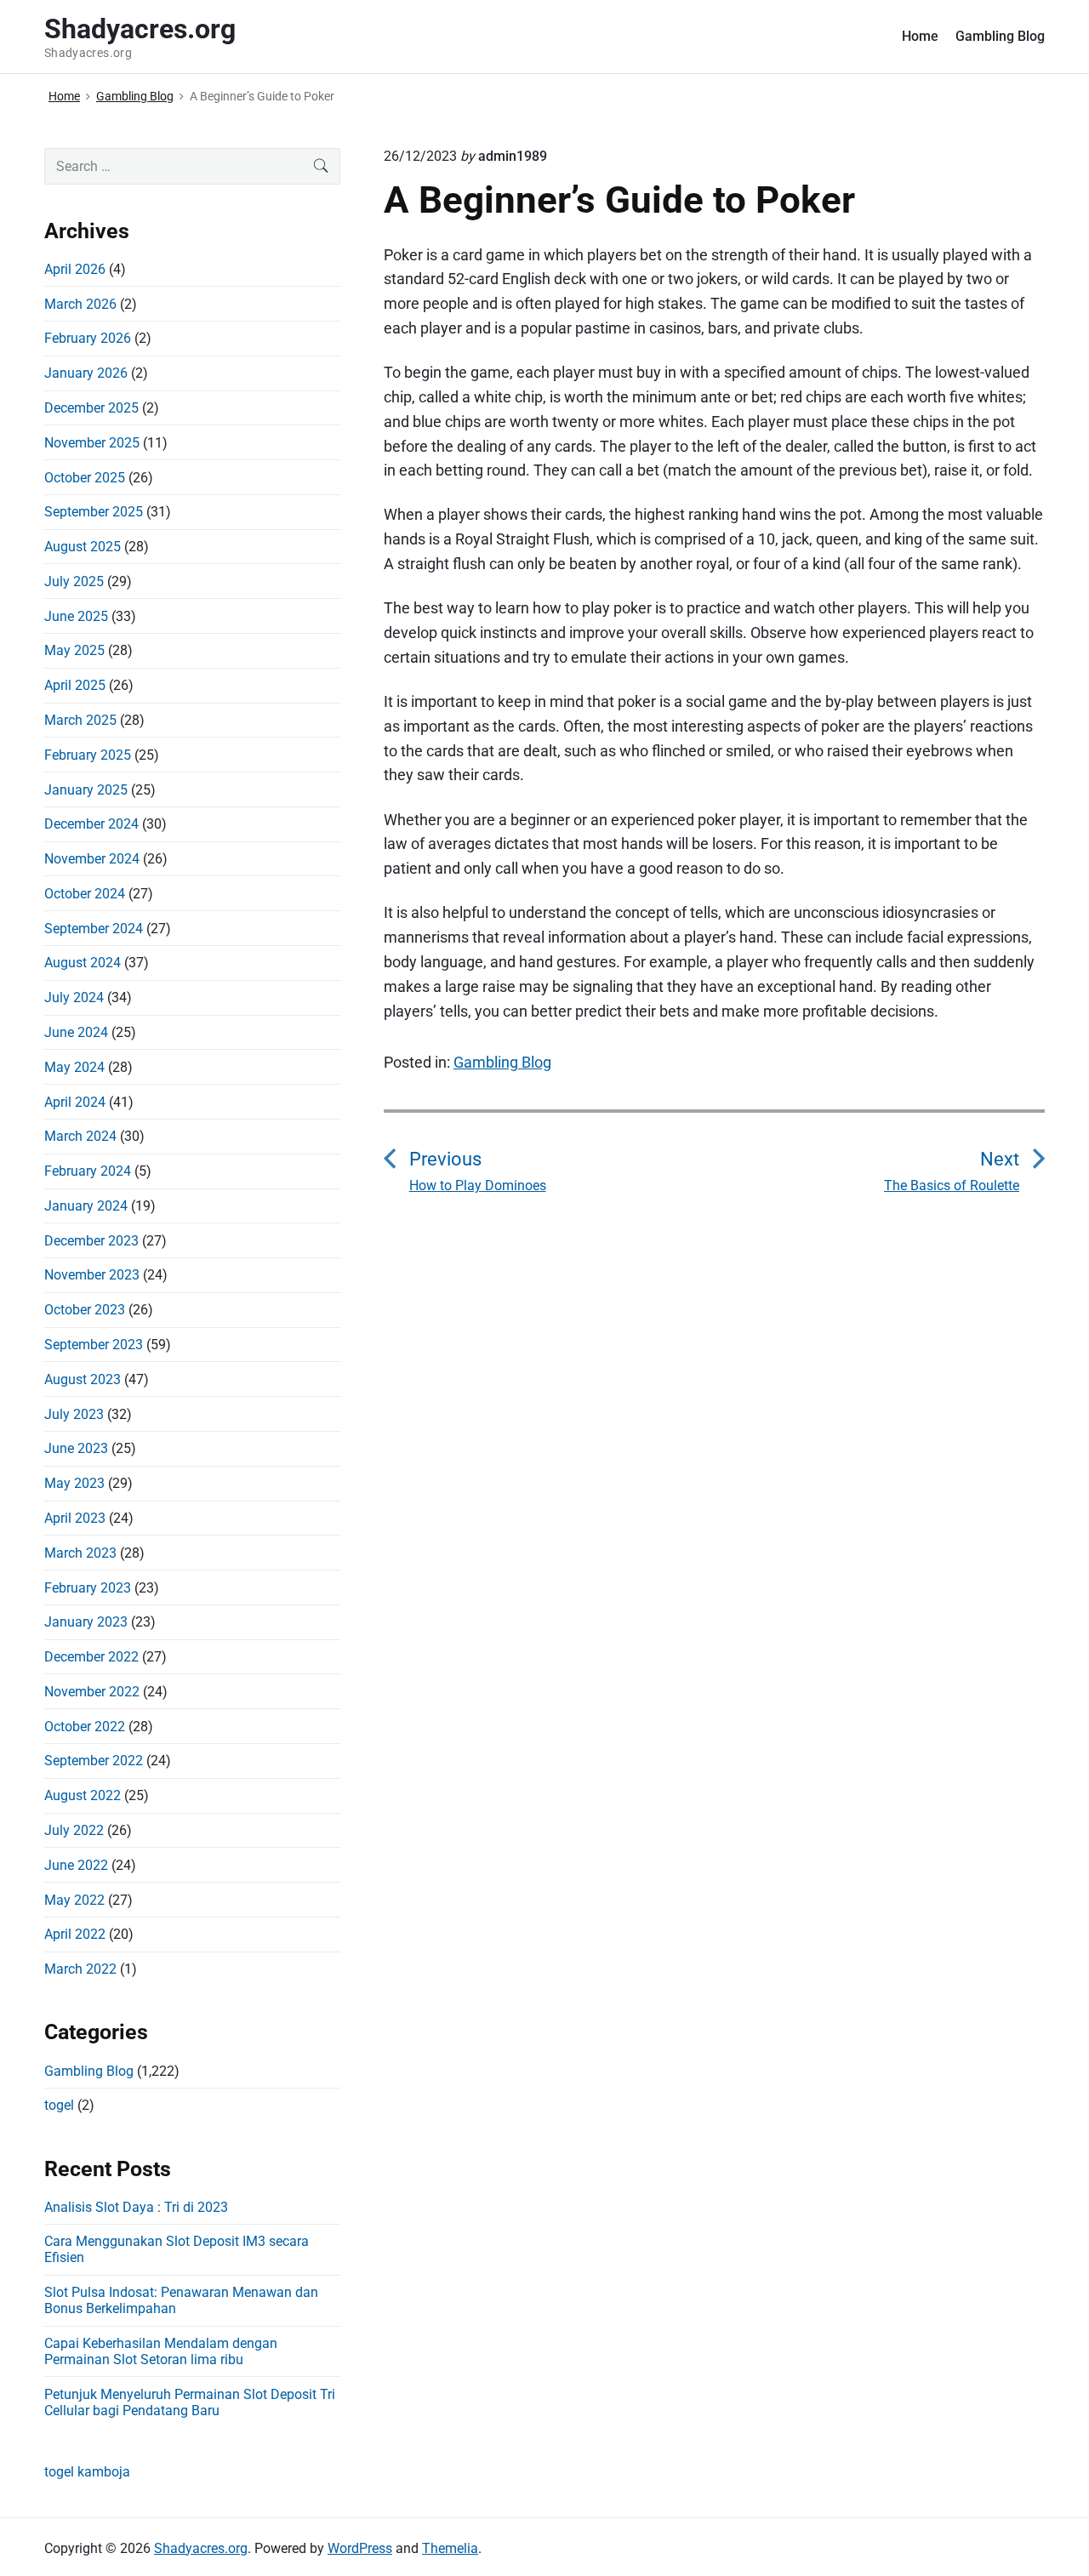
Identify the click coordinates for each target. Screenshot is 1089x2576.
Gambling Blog (1000, 36)
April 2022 (75, 1934)
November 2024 (92, 859)
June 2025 (76, 616)
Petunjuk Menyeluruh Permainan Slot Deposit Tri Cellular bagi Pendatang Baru (190, 2402)
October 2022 (85, 1727)
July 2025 (74, 581)
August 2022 (83, 1795)
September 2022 (94, 1761)
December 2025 (91, 408)
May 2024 (74, 1067)
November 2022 (92, 1692)
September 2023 (94, 1345)
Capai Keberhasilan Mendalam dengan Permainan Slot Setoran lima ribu (161, 2351)
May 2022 (74, 1900)
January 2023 (86, 1622)
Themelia (450, 2548)
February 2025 (88, 755)
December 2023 (91, 1241)
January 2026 (86, 373)
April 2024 (75, 1102)
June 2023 (76, 1448)
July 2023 (74, 1414)
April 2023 (75, 1518)
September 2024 (94, 929)
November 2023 (92, 1275)
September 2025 (94, 512)
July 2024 (74, 997)
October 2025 (85, 478)
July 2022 (74, 1830)
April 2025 (75, 685)
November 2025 (92, 443)
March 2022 (80, 1969)
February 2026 (88, 338)
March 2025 (80, 720)
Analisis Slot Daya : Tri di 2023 (136, 2207)
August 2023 (83, 1379)
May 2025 (74, 650)
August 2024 (83, 963)
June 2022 (76, 1865)
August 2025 (83, 547)
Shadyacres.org (201, 2548)
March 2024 (80, 1136)
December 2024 (91, 824)
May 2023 (74, 1483)
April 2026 (75, 269)
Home (920, 36)
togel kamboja (87, 2472)
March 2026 (80, 304)
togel (59, 2105)
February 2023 (88, 1588)
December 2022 (91, 1657)
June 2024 (76, 1032)
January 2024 (86, 1206)
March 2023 (80, 1553)
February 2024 (88, 1171)
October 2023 (85, 1310)
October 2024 (85, 894)
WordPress (360, 2548)
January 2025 (86, 790)
